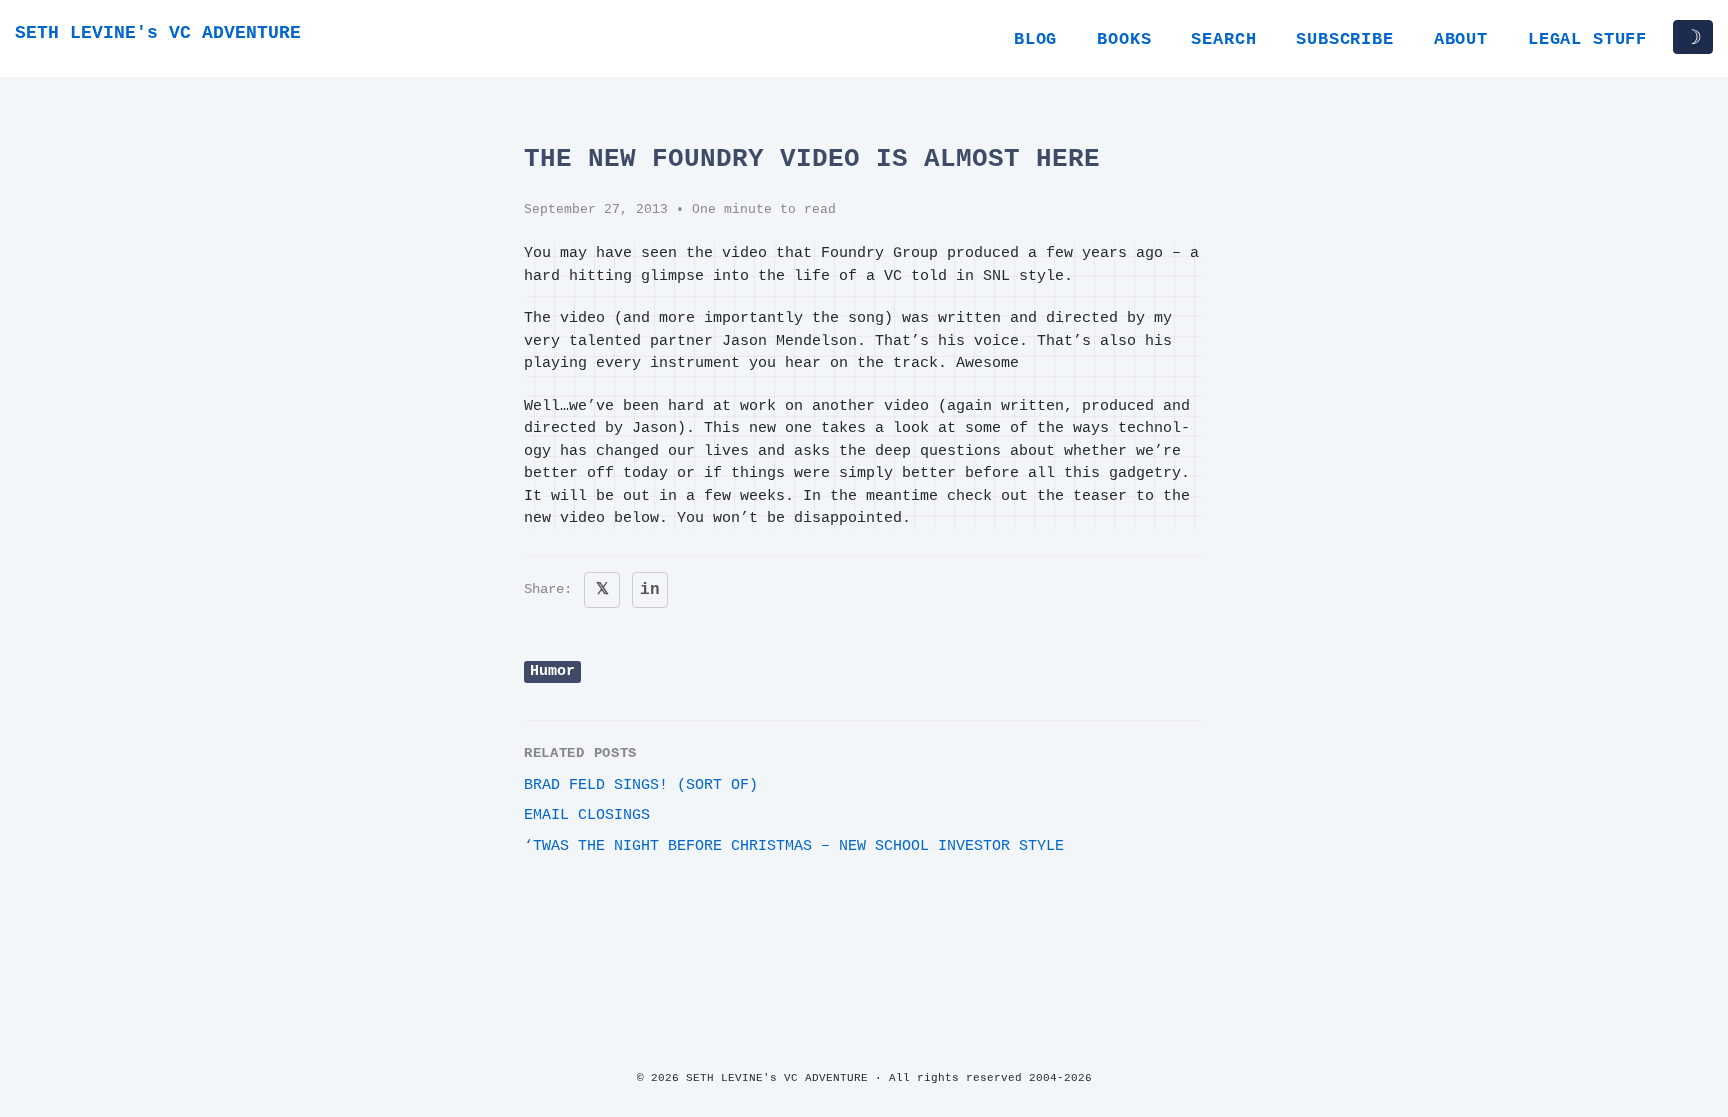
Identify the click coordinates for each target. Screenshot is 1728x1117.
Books (1124, 39)
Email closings (587, 815)
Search (1223, 39)
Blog (1035, 39)
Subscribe (1344, 39)
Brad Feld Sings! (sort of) (641, 785)
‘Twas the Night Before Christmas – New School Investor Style (794, 846)
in (650, 590)
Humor (552, 671)
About (1461, 39)
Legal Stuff (1587, 39)
